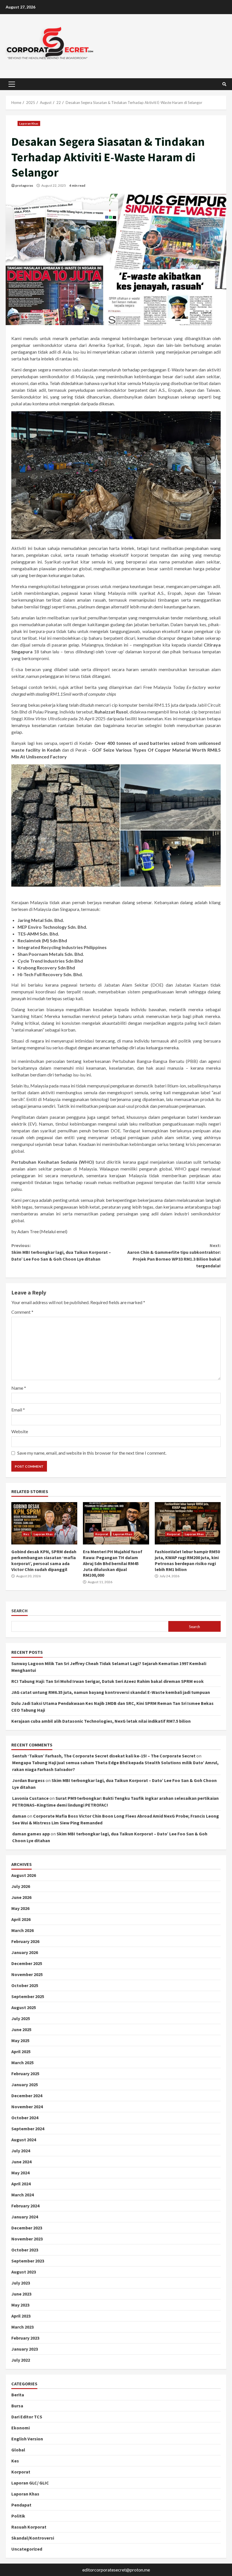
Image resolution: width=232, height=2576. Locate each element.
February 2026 (25, 1941)
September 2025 (28, 1996)
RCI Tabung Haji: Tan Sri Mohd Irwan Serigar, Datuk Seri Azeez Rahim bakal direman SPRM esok (108, 1681)
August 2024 (24, 2140)
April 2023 (21, 2316)
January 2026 (25, 1952)
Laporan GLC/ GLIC (30, 2483)
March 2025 (22, 2062)
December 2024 (27, 2096)
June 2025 (21, 2029)
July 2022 (21, 2360)
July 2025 (21, 2018)
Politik (18, 2516)
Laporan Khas (29, 123)
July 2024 (21, 2151)
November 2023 (27, 2239)
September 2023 (28, 2261)
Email (18, 1410)
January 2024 (25, 2217)
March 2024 (22, 2195)
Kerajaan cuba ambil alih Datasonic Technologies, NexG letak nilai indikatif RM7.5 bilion (101, 1721)
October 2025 (25, 1985)
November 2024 (27, 2107)
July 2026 (21, 1886)
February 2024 (25, 2206)
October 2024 (25, 2118)
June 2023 (21, 2294)
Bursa (17, 2406)
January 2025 (25, 2085)
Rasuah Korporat (29, 2527)
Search (20, 1611)
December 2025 (27, 1963)
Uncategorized (27, 2549)
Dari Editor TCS (27, 2417)
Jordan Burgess (28, 1780)
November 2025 (27, 1974)
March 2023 (22, 2327)
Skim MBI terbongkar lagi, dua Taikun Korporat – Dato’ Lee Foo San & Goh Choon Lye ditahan (61, 1252)
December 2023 (27, 2228)
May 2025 (20, 2040)
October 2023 (25, 2250)
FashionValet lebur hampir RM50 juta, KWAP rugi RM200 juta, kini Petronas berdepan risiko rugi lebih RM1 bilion (188, 1523)
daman (19, 1816)
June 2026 (21, 1897)
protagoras (24, 185)
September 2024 (28, 2129)
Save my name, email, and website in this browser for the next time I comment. (92, 1453)
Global (18, 2450)
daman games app (31, 1834)
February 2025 (25, 2074)
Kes (26, 1534)
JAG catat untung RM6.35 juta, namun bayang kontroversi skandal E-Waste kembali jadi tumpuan (111, 1692)
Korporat (102, 1534)
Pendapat (21, 2505)
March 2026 (22, 1930)
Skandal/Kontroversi (33, 2538)
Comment (22, 1312)
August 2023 (24, 2272)
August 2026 (24, 1875)
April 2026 (21, 1919)
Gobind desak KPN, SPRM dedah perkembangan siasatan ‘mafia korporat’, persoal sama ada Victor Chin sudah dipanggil (44, 1523)
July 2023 (21, 2283)
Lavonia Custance (30, 1798)
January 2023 (25, 2349)
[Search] (224, 84)
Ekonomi (21, 2428)
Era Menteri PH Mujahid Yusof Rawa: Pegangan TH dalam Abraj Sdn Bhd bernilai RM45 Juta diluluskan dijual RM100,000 (116, 1523)
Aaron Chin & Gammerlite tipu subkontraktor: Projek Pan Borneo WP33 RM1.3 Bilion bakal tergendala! (174, 1256)
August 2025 (24, 2007)
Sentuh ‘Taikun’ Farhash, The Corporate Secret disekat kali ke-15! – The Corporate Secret (104, 1756)
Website (20, 1431)
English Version (27, 2439)
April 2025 (21, 2051)
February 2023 (25, 2338)
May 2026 (20, 1908)
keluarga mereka (162, 1047)
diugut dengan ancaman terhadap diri (100, 1047)
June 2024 (21, 2162)
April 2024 (21, 2184)
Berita (18, 2395)
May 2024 (20, 2173)
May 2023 (20, 2305)
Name (19, 1388)
